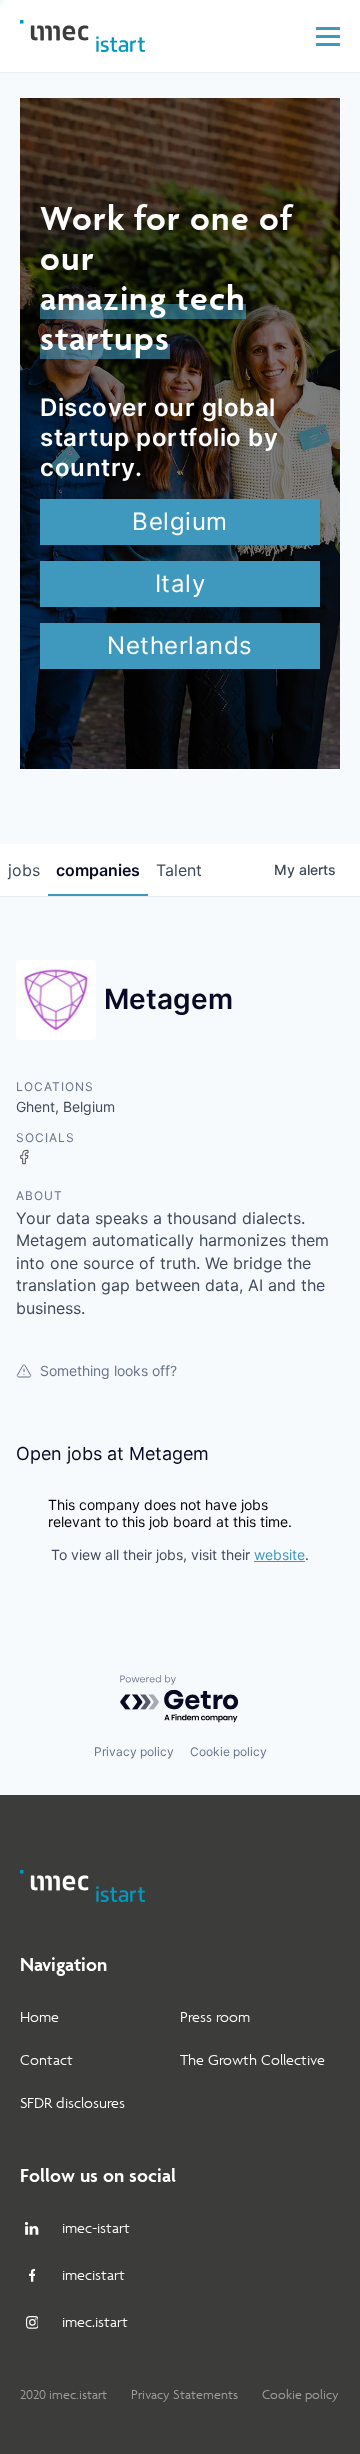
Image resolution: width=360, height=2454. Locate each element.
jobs (24, 870)
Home (39, 2016)
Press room (215, 2016)
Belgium (180, 521)
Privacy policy (134, 1751)
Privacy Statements (184, 2394)
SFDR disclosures (72, 2102)
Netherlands (180, 645)
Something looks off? (108, 1370)
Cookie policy (228, 1751)
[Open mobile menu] (328, 36)
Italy (180, 583)
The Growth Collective (252, 2059)
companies (98, 870)
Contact (46, 2059)
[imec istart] (82, 36)
